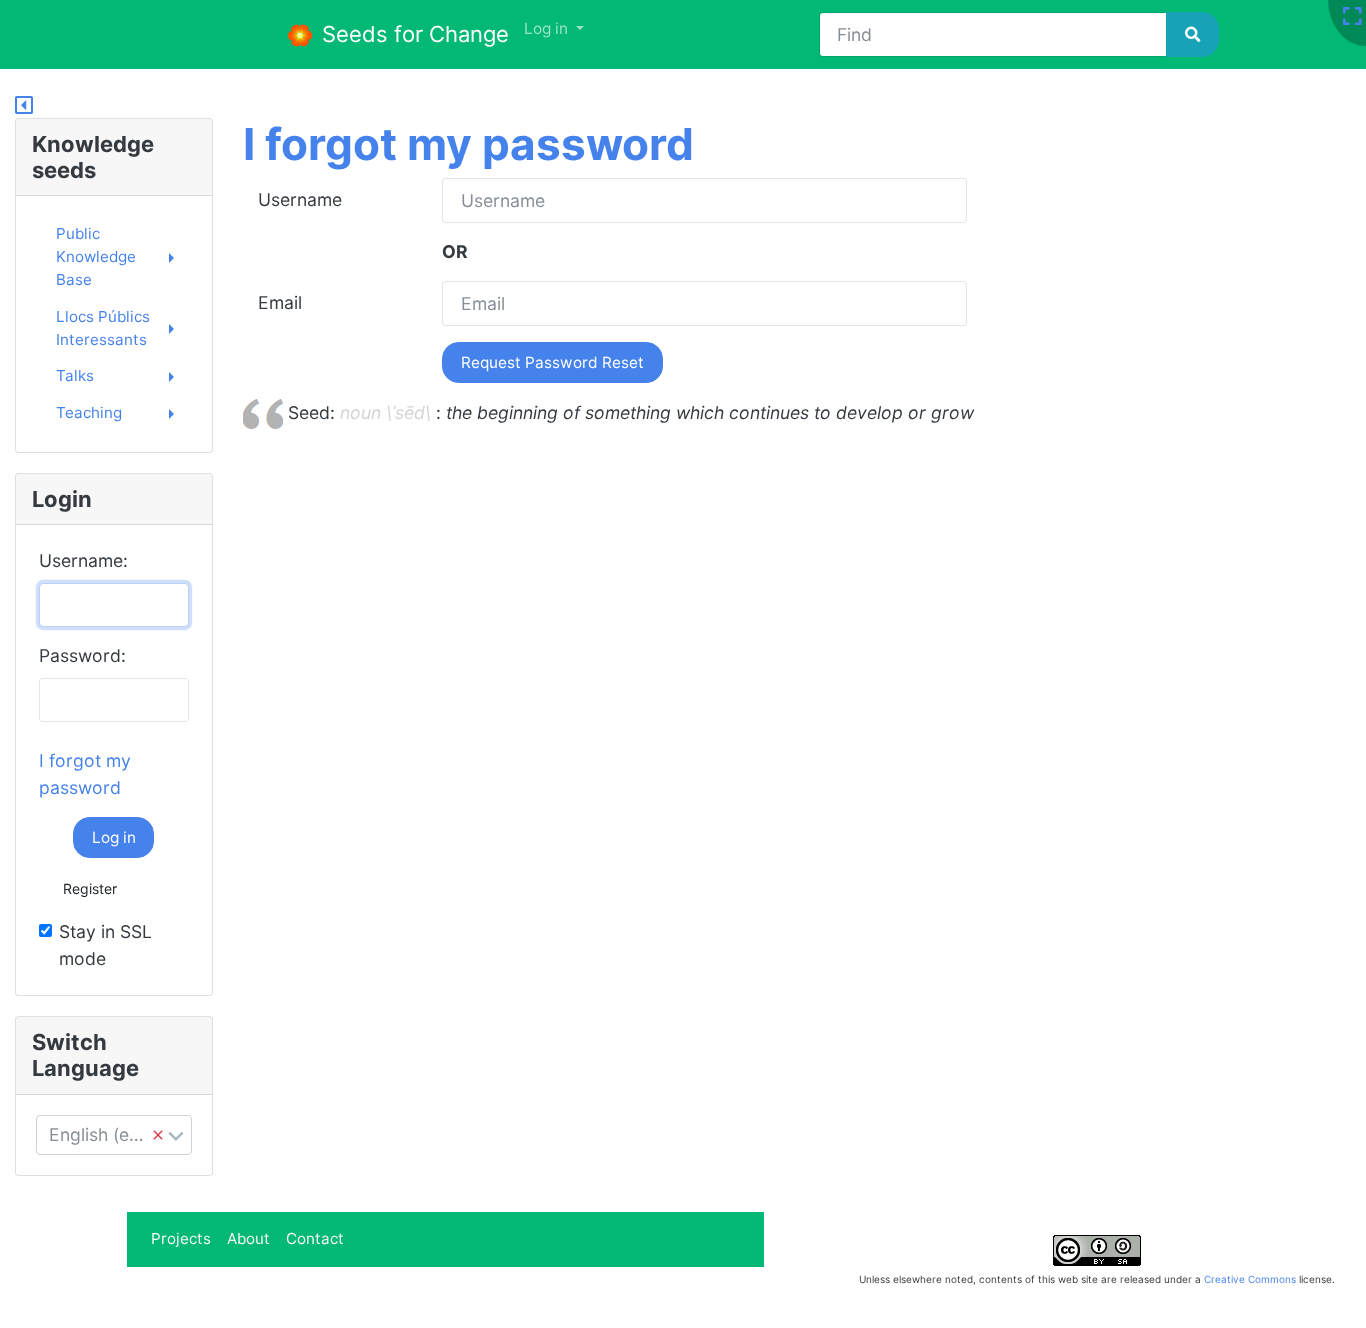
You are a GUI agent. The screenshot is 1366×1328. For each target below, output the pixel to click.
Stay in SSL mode (105, 944)
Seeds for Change (412, 34)
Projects (181, 1238)
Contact (315, 1238)
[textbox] (114, 1135)
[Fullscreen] (1352, 17)
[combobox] (114, 1135)
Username (300, 199)
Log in (114, 837)
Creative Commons (1250, 1279)
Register (90, 888)
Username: (83, 560)
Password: (82, 655)
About (248, 1238)
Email (280, 302)
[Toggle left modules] (24, 106)
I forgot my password (468, 144)
